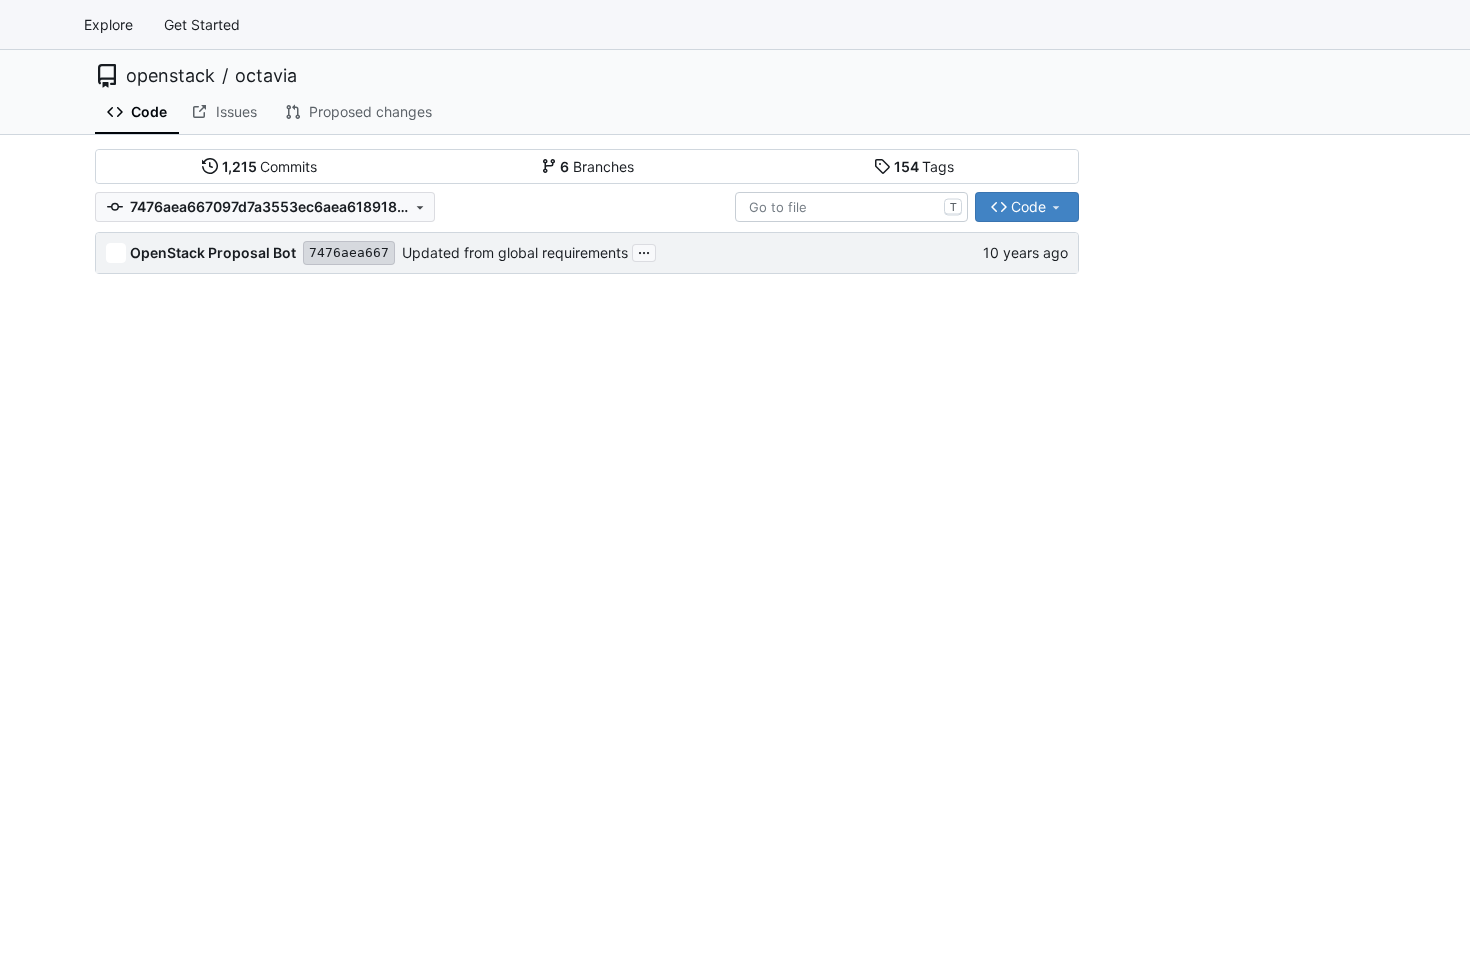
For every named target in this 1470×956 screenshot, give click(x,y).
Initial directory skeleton (535, 328)
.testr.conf (162, 846)
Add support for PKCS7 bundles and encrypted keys (629, 698)
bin (139, 291)
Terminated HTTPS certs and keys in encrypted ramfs (633, 476)
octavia (266, 76)
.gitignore (160, 772)
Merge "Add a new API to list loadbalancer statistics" (628, 550)
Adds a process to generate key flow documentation (628, 920)
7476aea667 (349, 252)
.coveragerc (168, 735)
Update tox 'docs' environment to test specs (602, 661)
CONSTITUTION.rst (193, 883)
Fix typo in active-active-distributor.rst (582, 624)
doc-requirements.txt (198, 920)
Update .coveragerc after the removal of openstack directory (657, 735)
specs (148, 624)
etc (139, 513)
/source (166, 439)
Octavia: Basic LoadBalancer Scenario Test (597, 772)
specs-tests (167, 661)
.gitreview (161, 809)
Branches (597, 166)
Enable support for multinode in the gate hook (606, 365)
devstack (159, 365)
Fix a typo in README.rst (537, 402)
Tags (924, 166)
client (146, 328)
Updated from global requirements (515, 252)
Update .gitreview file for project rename (589, 809)
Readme (1145, 296)
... (644, 250)
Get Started (202, 24)
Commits (270, 166)
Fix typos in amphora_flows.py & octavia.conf (605, 513)
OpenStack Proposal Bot (213, 252)
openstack (170, 76)
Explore (108, 24)
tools (144, 698)
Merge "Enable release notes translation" (589, 587)
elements (158, 476)
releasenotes (170, 587)
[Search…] (1358, 167)
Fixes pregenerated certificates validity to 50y (608, 291)
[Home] (38, 25)
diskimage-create (186, 402)
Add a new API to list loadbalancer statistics (600, 439)
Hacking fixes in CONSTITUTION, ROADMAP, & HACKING (645, 883)
